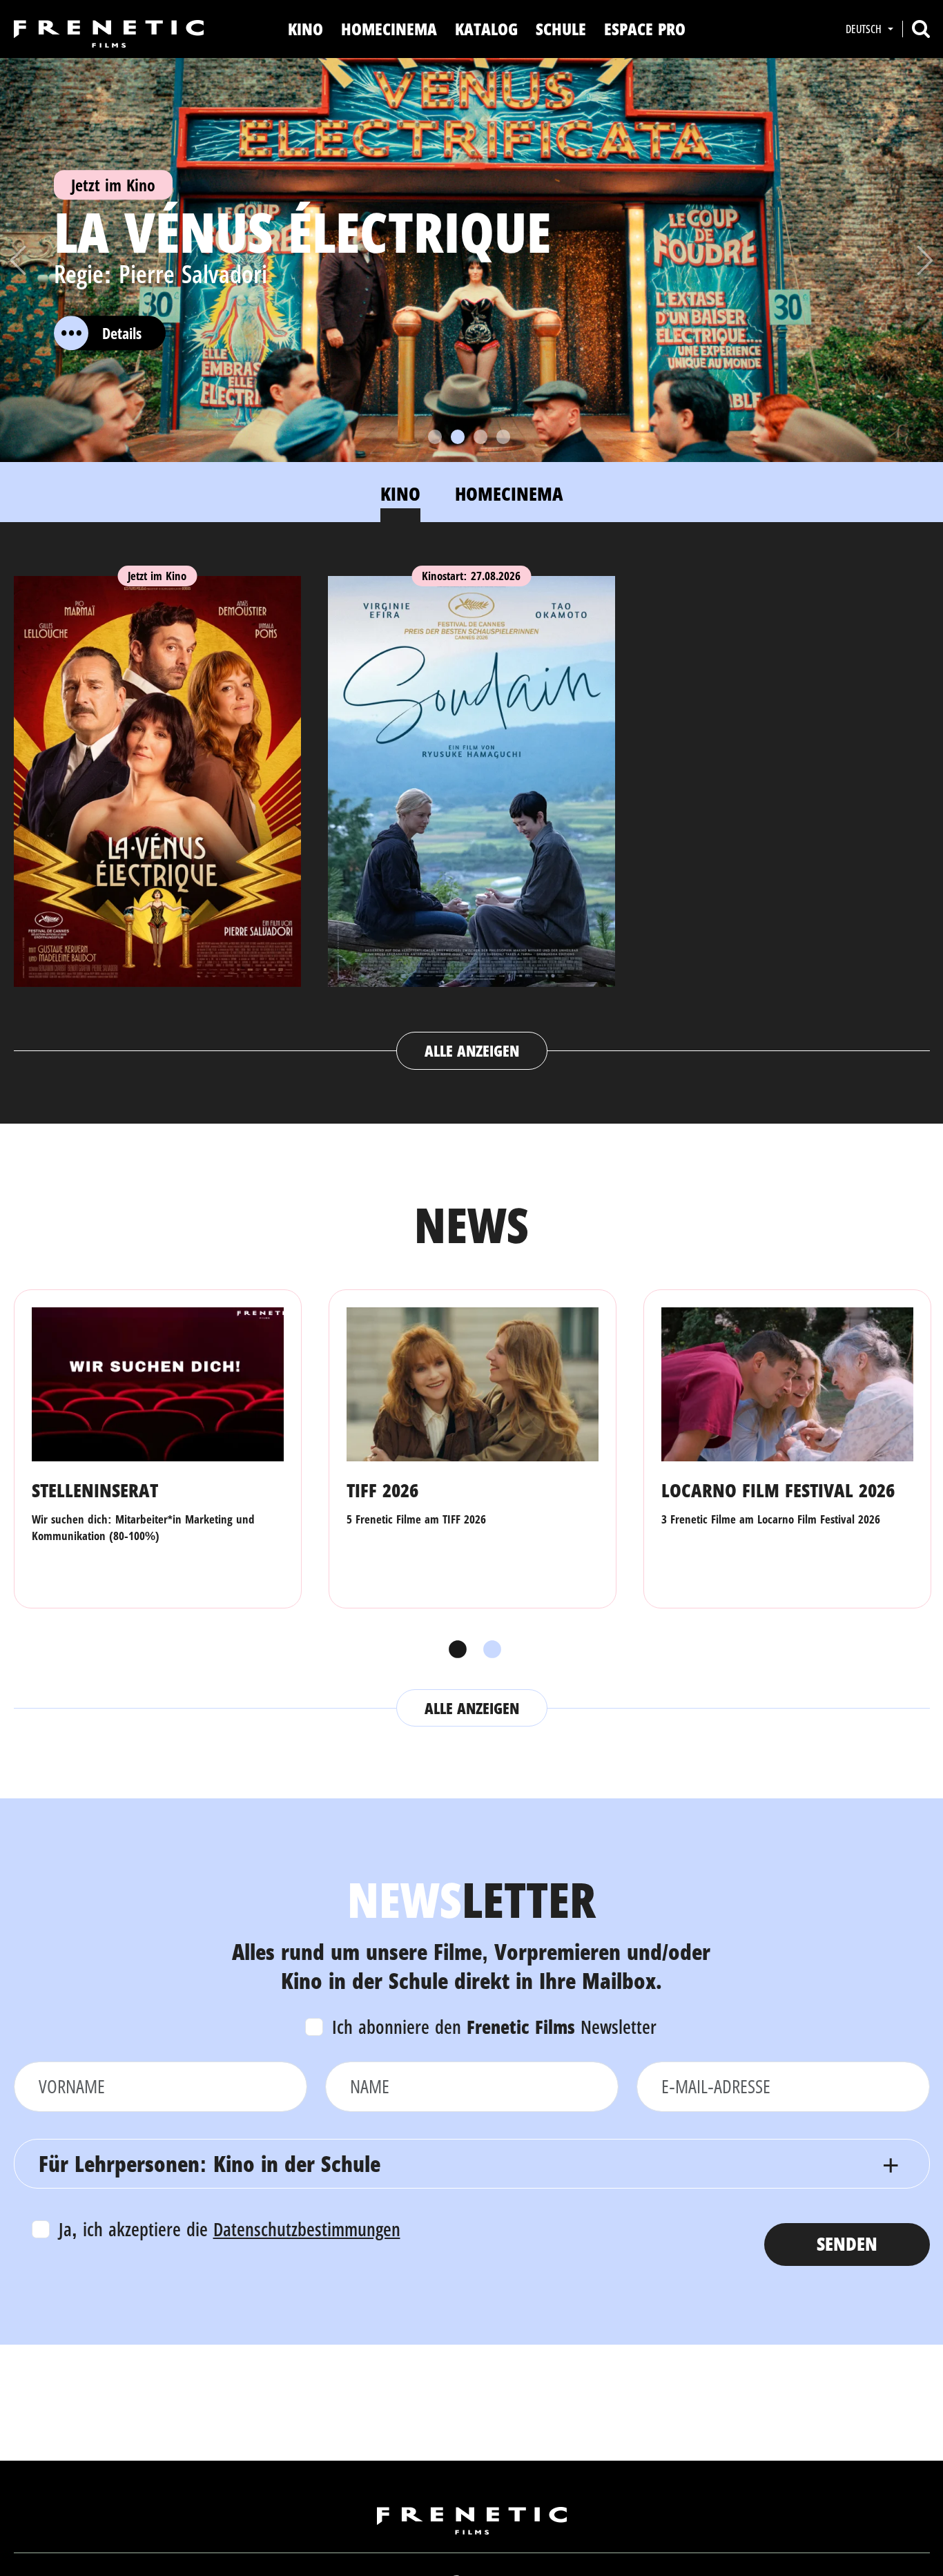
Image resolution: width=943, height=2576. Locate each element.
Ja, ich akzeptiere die (230, 2229)
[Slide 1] (435, 437)
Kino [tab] (400, 493)
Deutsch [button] (865, 29)
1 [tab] (454, 1650)
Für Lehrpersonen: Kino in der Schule (210, 2163)
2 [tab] (489, 1650)
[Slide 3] (480, 437)
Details (122, 333)
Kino (305, 29)
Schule (561, 29)
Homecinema (389, 29)
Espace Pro (645, 29)
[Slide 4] (503, 437)
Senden (847, 2243)
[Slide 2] (458, 437)
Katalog (486, 29)
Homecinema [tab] (509, 493)
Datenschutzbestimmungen (307, 2229)
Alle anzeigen (472, 1050)
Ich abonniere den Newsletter (494, 2027)
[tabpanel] (472, 809)
